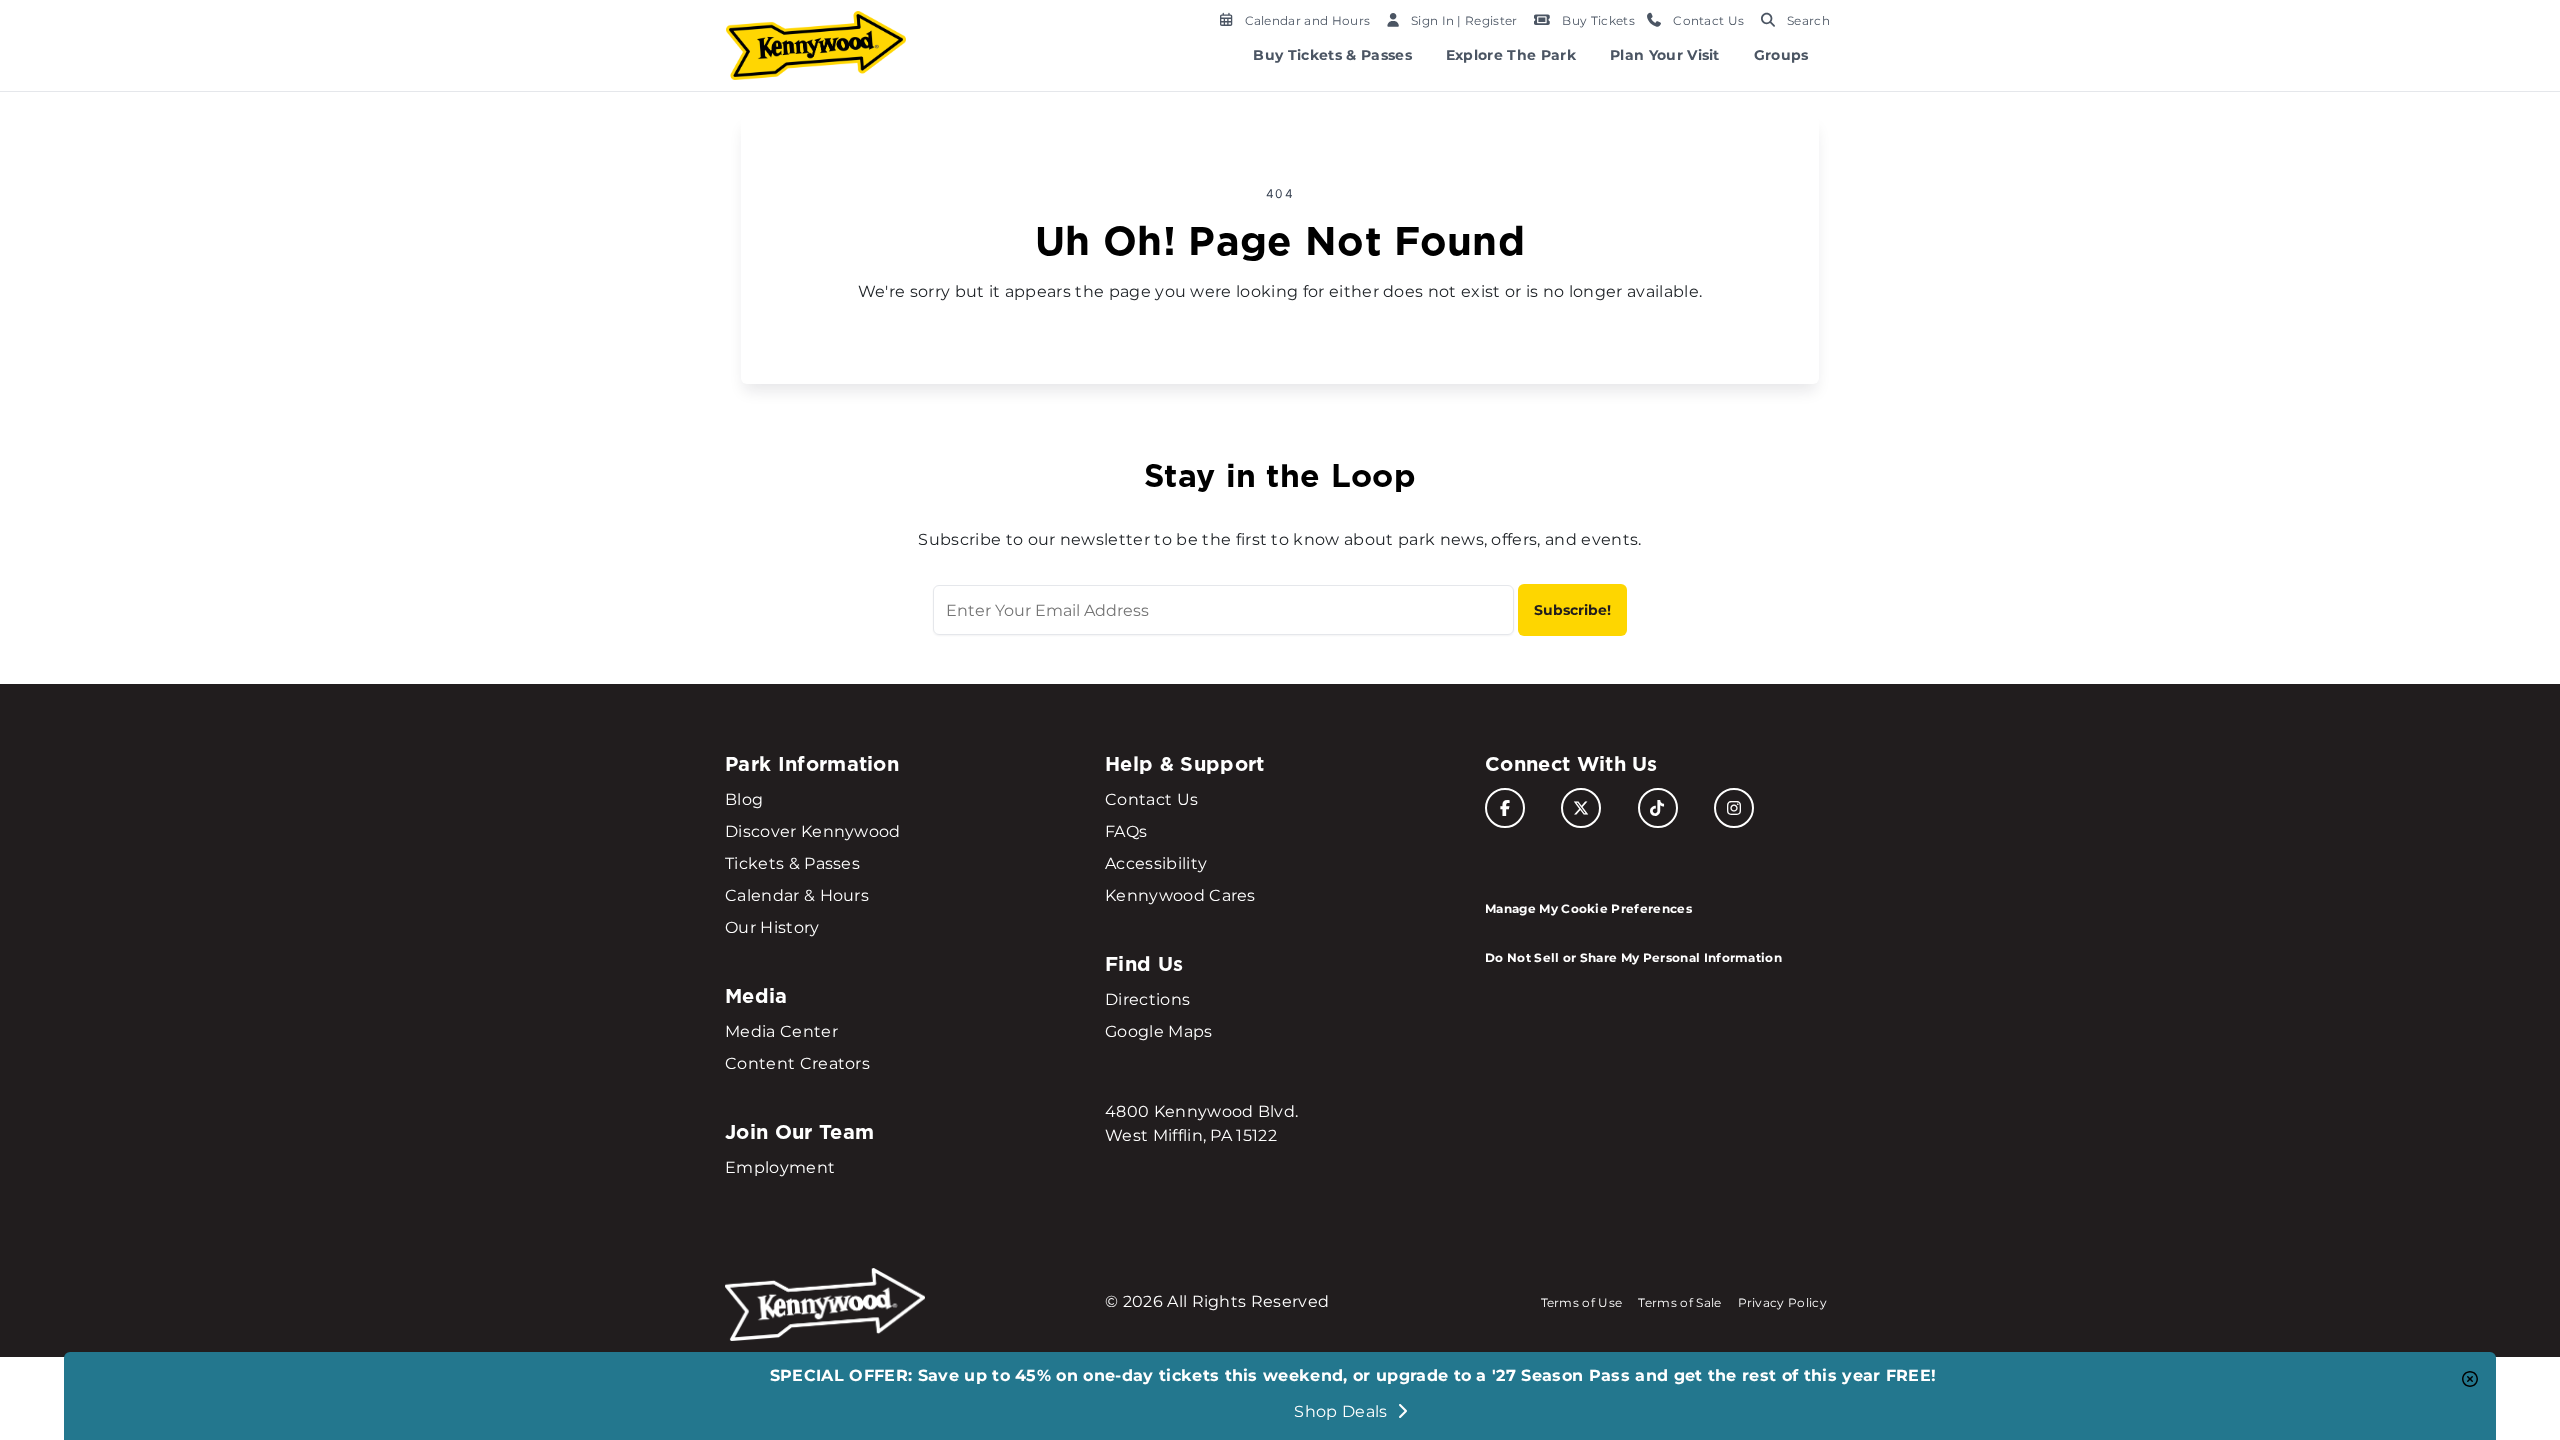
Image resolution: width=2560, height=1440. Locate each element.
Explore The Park (1511, 55)
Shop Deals (1343, 1411)
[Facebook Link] (1505, 808)
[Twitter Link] (1581, 808)
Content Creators (797, 1063)
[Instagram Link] (1734, 808)
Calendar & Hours (797, 895)
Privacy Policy (1782, 1302)
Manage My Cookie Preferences (1588, 908)
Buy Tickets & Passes (1332, 55)
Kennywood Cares (1180, 895)
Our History (772, 927)
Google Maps (1159, 1031)
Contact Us (1151, 799)
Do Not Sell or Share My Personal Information (1633, 957)
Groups (1781, 55)
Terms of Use (1582, 1302)
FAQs (1126, 831)
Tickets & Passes (792, 863)
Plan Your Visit (1665, 55)
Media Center (781, 1031)
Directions (1147, 999)
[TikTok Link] (1658, 808)
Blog (744, 799)
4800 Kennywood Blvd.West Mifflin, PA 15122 (1201, 1123)
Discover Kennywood (813, 831)
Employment (780, 1167)
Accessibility (1156, 863)
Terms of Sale (1679, 1302)
